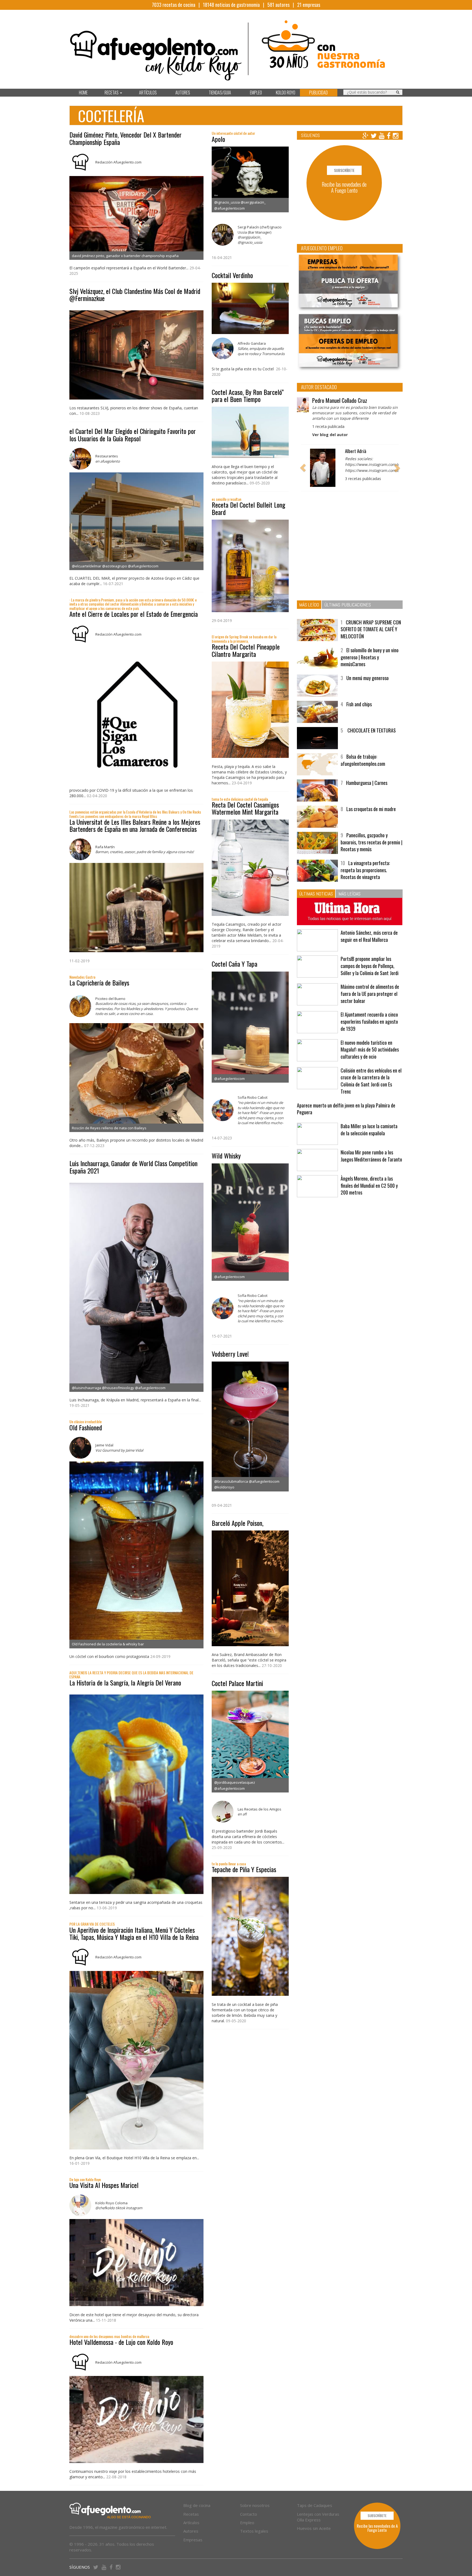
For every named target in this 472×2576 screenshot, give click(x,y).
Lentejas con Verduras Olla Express (318, 2517)
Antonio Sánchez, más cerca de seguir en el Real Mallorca (369, 945)
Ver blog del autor (330, 435)
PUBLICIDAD (318, 93)
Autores (191, 2531)
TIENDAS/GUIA (220, 93)
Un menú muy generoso (368, 687)
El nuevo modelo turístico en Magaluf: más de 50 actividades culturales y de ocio (370, 1058)
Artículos (191, 2523)
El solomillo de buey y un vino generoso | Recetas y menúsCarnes (370, 666)
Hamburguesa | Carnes (367, 792)
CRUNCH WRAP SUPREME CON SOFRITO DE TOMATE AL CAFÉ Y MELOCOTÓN (371, 638)
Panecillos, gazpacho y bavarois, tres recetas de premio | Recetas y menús (371, 851)
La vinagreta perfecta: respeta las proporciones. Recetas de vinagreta (365, 879)
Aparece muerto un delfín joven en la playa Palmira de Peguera (346, 1118)
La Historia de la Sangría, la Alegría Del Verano (125, 1682)
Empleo (247, 2523)
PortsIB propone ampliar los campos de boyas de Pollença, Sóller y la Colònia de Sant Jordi (370, 975)
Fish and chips (359, 713)
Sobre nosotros (255, 2505)
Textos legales (254, 2531)
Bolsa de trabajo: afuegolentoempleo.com (363, 769)
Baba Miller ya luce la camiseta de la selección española (369, 1139)
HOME (83, 93)
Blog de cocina (197, 2505)
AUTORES (183, 93)
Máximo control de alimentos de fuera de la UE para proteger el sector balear (370, 1003)
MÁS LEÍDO (309, 613)
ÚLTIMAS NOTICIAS (316, 902)
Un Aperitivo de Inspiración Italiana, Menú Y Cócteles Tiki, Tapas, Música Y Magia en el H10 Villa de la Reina (134, 1933)
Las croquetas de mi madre (371, 818)
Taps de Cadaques (315, 2505)
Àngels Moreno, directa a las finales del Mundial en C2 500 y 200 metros (369, 1194)
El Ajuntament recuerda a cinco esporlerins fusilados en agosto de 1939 (369, 1030)
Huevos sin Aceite (314, 2528)
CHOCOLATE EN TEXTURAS (371, 739)
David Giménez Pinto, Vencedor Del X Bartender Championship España (126, 138)
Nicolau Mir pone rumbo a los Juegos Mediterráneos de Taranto (371, 1165)
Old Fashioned (86, 1427)
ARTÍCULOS (148, 93)
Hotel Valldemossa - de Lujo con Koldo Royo (121, 2342)
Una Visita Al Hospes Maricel (104, 2185)
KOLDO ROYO (286, 93)
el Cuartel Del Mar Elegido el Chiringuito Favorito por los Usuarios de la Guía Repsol (133, 434)
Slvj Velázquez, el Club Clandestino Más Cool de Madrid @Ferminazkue (135, 294)
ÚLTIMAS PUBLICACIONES (348, 613)
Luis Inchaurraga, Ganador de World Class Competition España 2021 (133, 1167)
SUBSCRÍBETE (344, 170)
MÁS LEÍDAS (349, 902)
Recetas (191, 2514)
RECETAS (112, 93)
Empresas (193, 2540)
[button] (303, 472)
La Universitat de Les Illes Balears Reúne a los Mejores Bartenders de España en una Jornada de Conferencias (135, 825)
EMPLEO (256, 93)
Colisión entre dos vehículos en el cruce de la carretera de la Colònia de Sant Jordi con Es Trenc (371, 1090)
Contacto (249, 2514)
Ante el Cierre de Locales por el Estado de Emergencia (134, 614)
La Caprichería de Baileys (99, 982)
